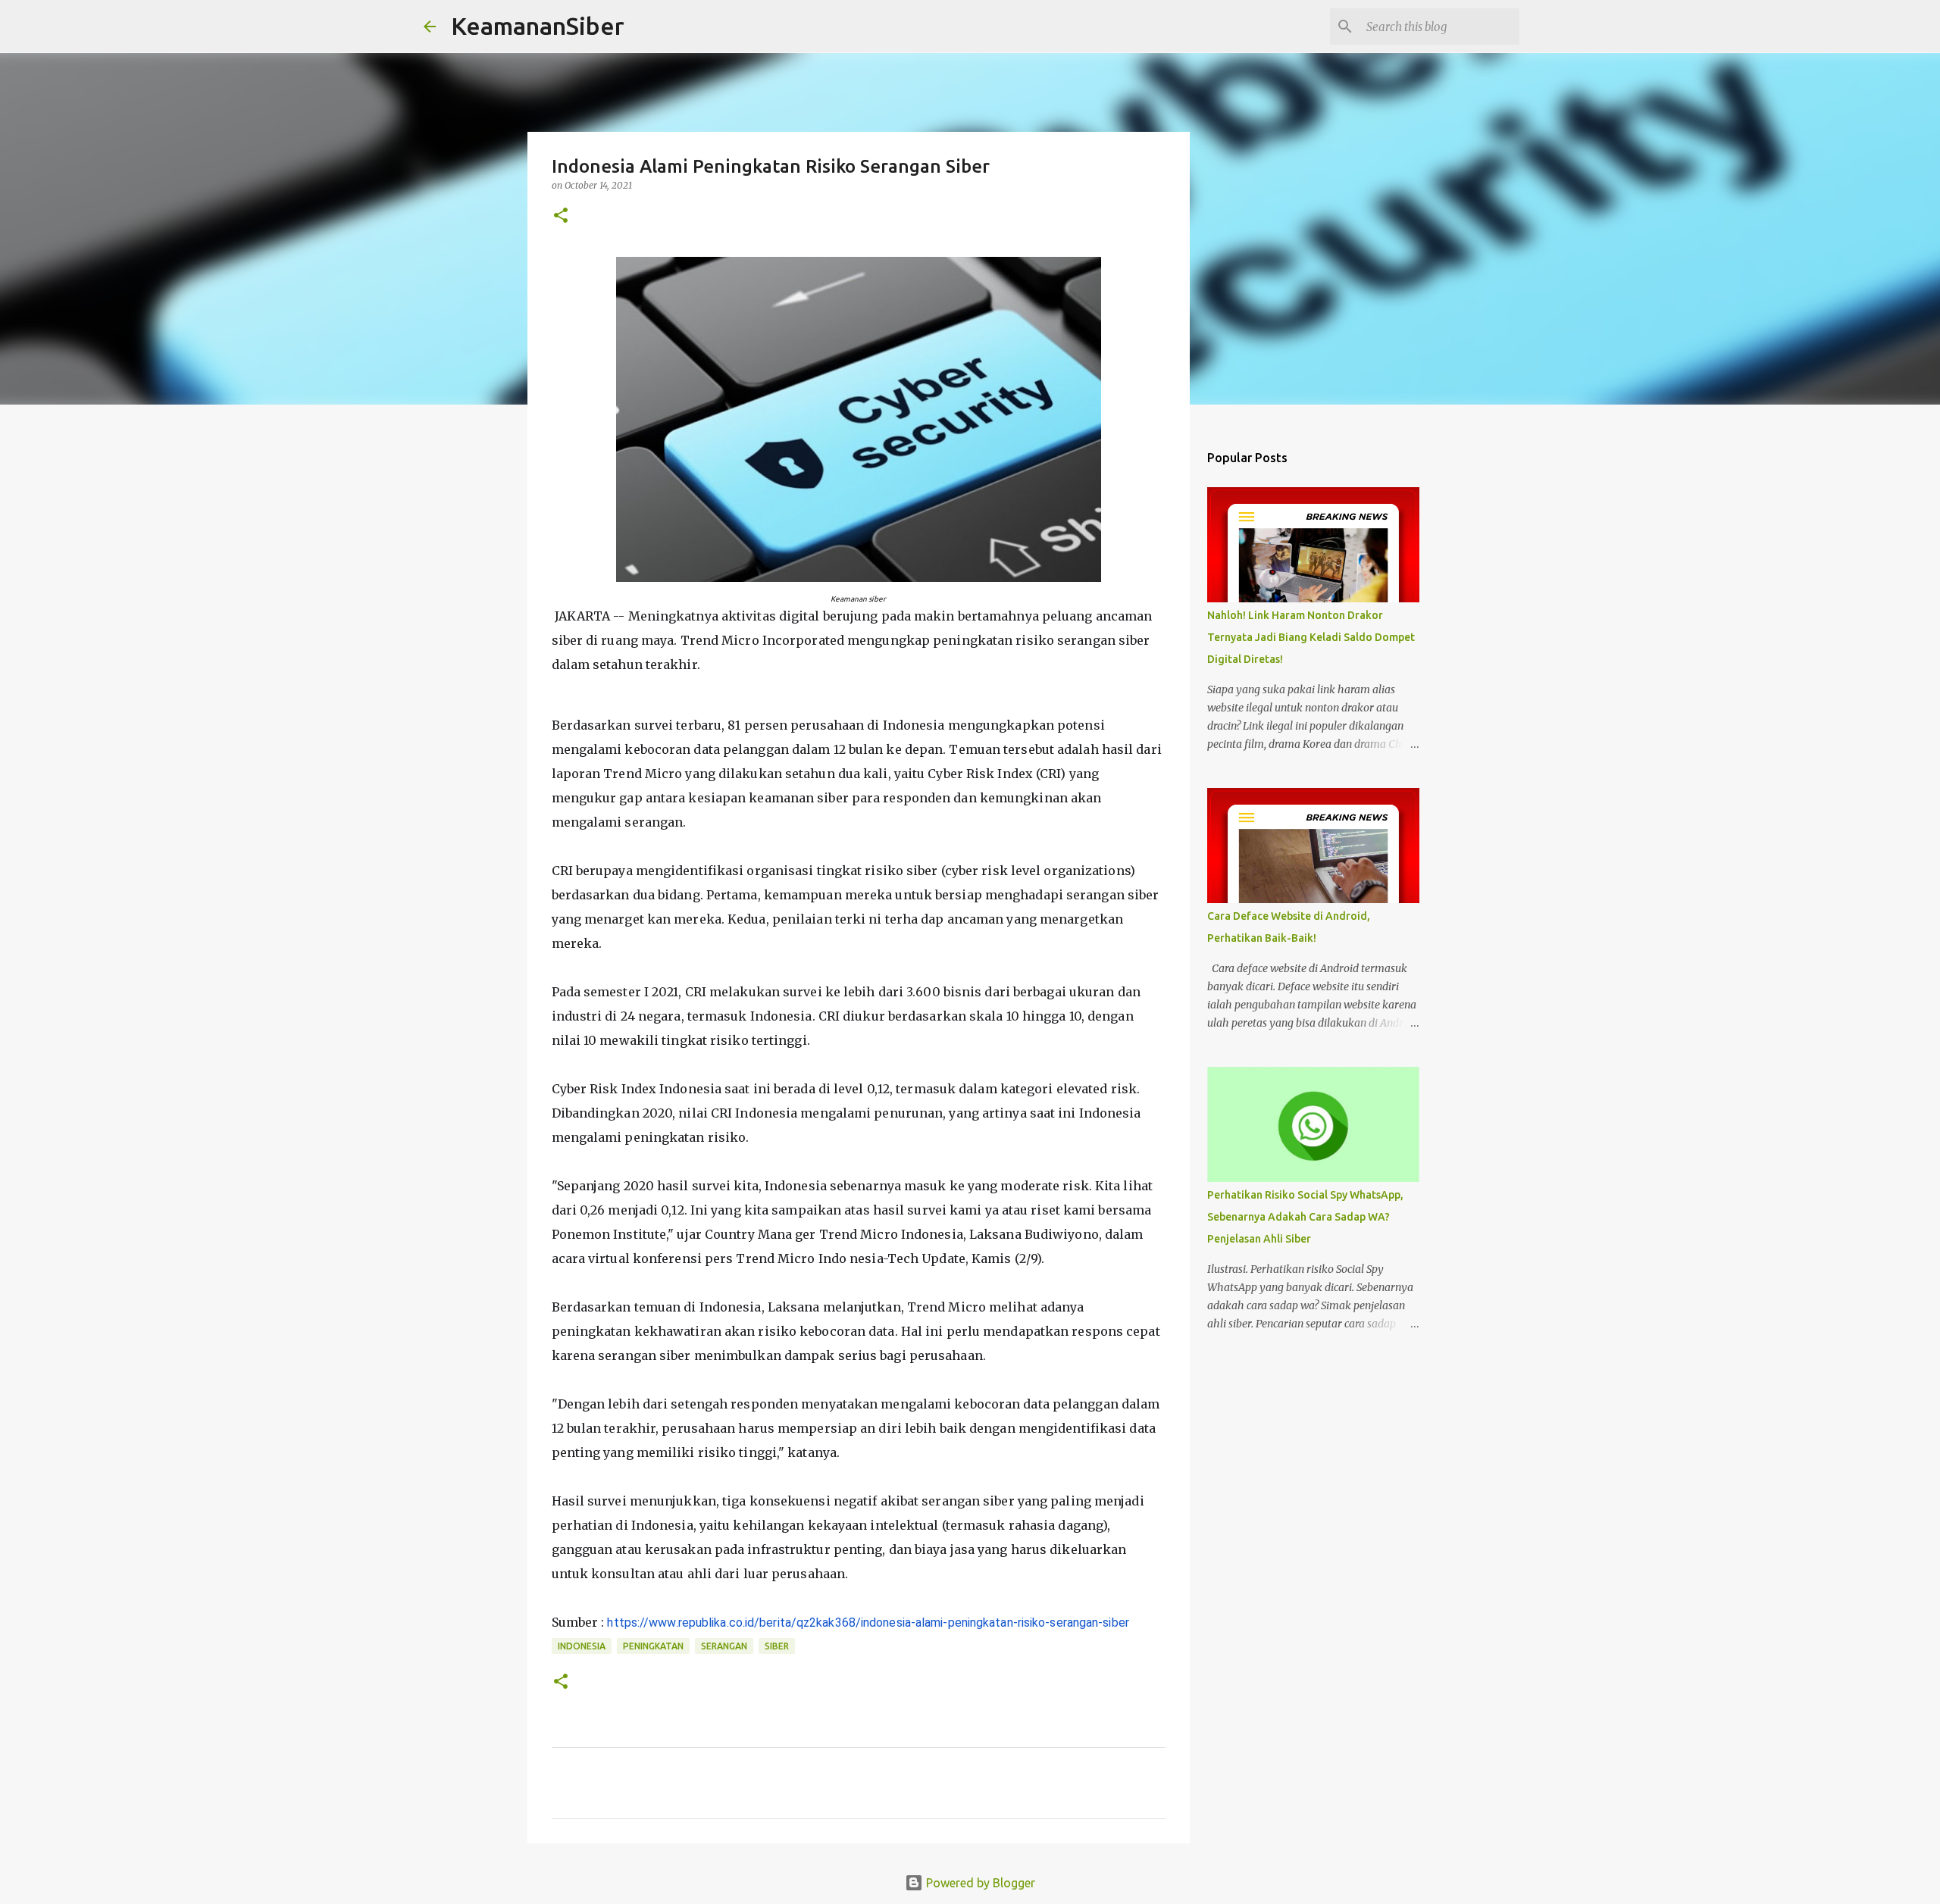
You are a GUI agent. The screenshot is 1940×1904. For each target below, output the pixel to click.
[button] (561, 216)
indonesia (582, 1646)
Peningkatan (653, 1646)
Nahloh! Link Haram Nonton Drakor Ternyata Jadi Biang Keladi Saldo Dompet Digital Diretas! (1311, 637)
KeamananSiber (538, 26)
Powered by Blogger (979, 1883)
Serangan (724, 1646)
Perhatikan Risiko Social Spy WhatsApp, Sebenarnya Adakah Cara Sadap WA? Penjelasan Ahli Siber (1305, 1217)
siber (777, 1646)
